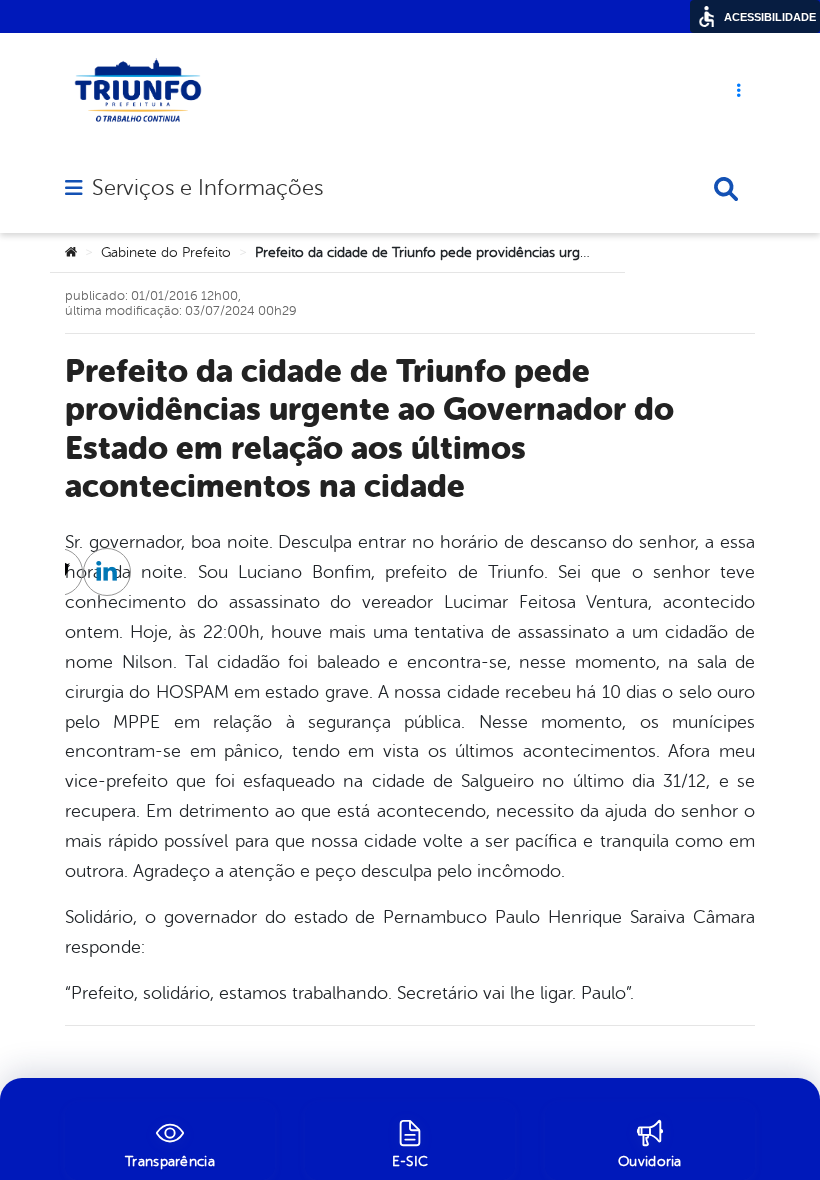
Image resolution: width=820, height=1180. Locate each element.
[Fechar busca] (726, 189)
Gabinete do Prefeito (166, 252)
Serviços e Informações (207, 188)
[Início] (71, 253)
